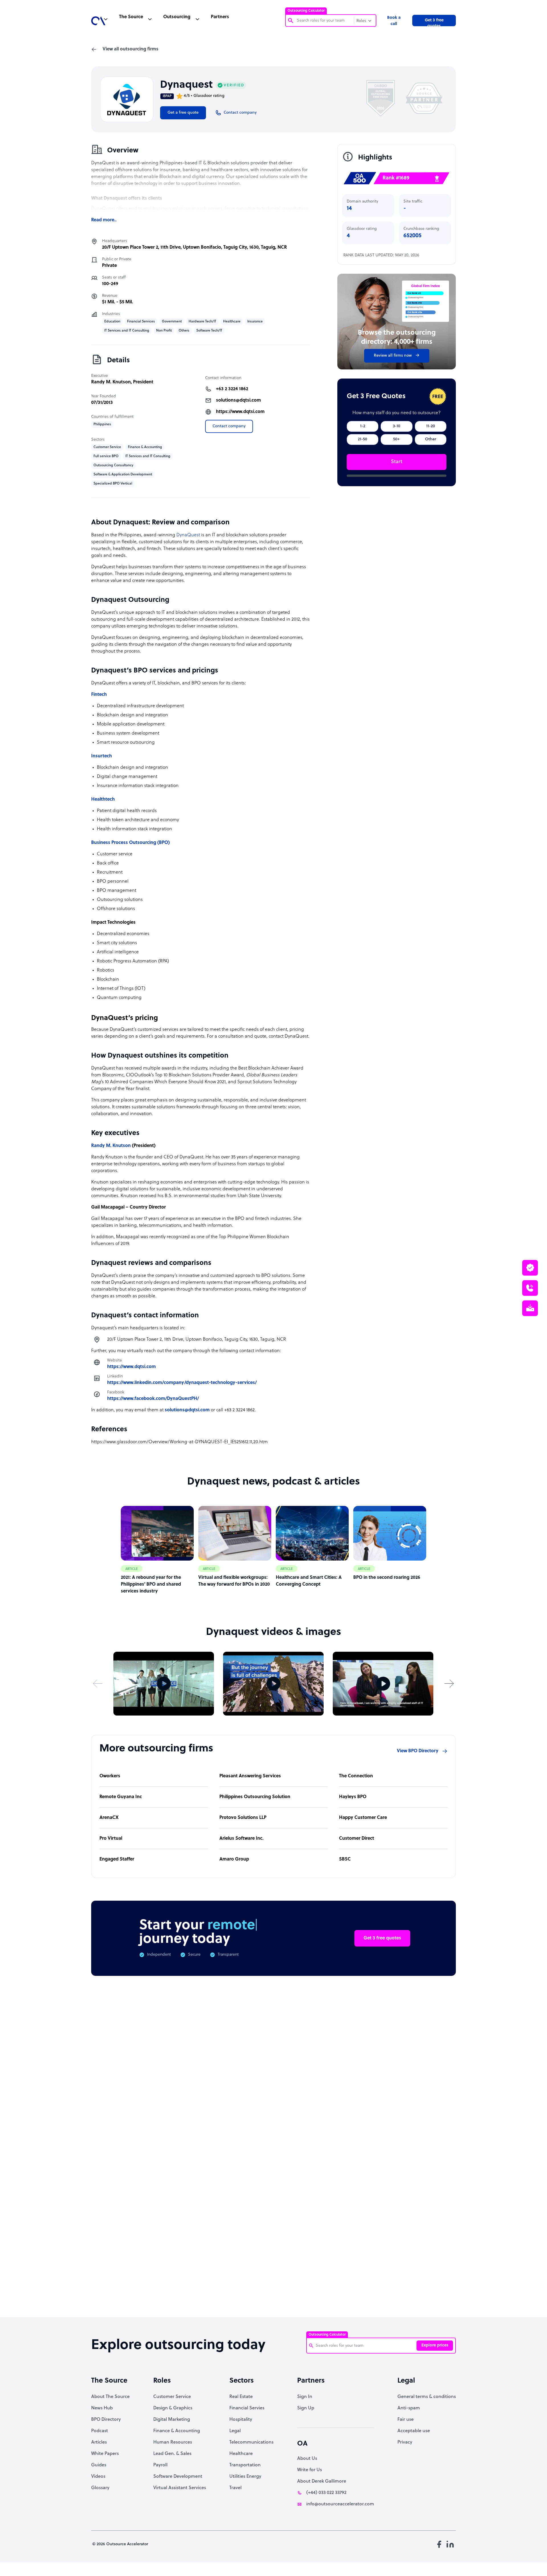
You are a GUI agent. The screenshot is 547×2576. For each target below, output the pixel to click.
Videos (98, 2477)
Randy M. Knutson (111, 382)
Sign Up (306, 2408)
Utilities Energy (245, 2477)
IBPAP (167, 96)
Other (431, 439)
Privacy (405, 2442)
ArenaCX (109, 1818)
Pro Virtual (111, 1839)
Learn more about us (312, 2220)
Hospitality (241, 2420)
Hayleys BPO (353, 1797)
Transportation (245, 2465)
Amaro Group (234, 1859)
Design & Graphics (173, 2408)
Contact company (229, 426)
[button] (98, 1683)
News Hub (102, 2408)
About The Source (110, 2397)
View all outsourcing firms (130, 49)
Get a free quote (183, 113)
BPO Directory (106, 2420)
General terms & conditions (427, 2397)
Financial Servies (247, 2408)
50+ (396, 439)
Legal (235, 2431)
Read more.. (104, 220)
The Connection (356, 1776)
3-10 (397, 426)
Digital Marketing (172, 2420)
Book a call (394, 21)
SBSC (345, 1859)
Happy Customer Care (363, 1818)
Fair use (406, 2420)
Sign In (305, 2397)
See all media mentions (419, 2245)
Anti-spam (409, 2408)
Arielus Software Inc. (241, 1839)
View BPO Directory (418, 1751)
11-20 (431, 426)
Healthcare (241, 2454)
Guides (99, 2465)
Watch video (370, 2220)
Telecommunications (251, 2442)
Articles (99, 2442)
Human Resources (173, 2442)
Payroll (160, 2465)
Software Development (178, 2477)
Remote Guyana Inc (121, 1797)
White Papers (105, 2454)
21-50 (363, 439)
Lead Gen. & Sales (172, 2454)
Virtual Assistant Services (180, 2488)
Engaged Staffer (117, 1859)
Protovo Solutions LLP (243, 1818)
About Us (307, 2459)
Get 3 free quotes (434, 22)
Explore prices (435, 2345)
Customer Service (172, 2397)
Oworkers (110, 1776)
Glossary (100, 2488)
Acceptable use (414, 2431)
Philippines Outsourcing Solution (255, 1797)
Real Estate (241, 2397)
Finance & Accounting (177, 2431)
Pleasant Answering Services (250, 1776)
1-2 (363, 426)
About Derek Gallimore (322, 2481)
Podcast (100, 2431)
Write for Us (310, 2470)
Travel (235, 2488)
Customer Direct (357, 1839)
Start (397, 462)
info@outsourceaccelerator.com (340, 2504)
